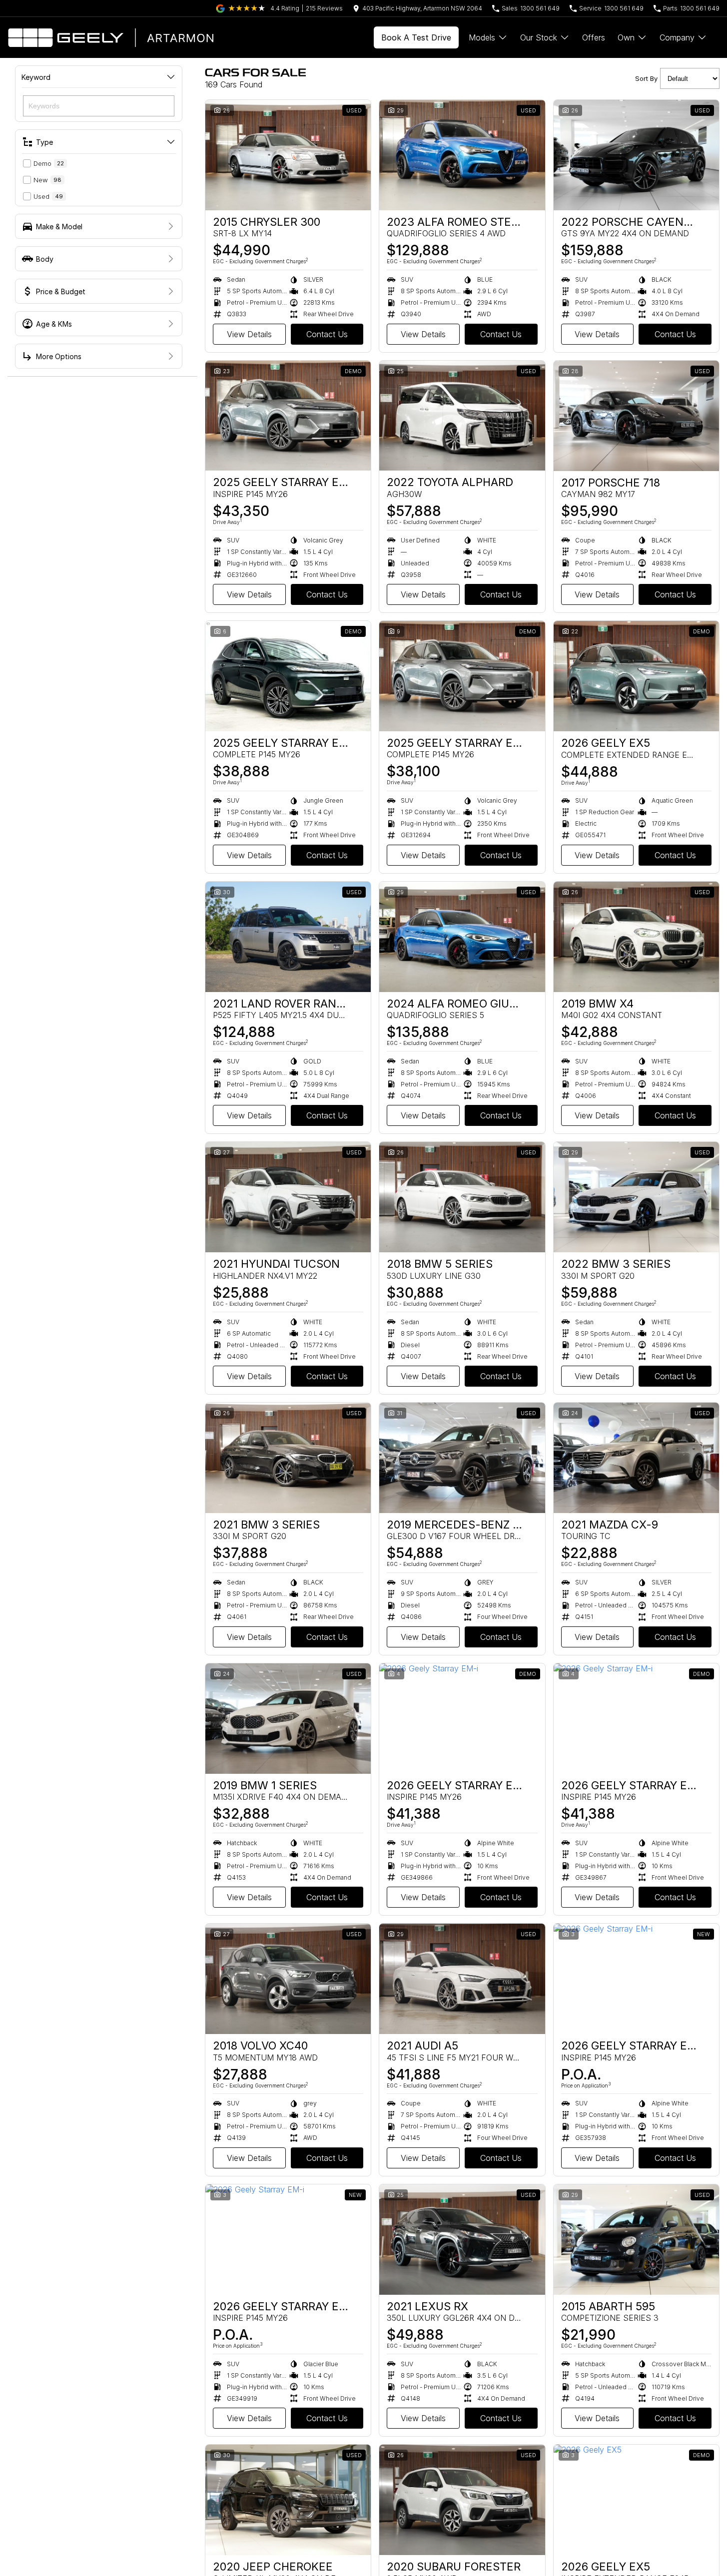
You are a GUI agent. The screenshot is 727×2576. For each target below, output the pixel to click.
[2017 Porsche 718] (636, 416)
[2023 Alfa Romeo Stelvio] (462, 155)
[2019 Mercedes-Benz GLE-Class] (462, 1458)
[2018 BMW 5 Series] (462, 1197)
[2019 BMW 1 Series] (288, 1719)
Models (482, 37)
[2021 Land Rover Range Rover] (288, 937)
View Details (249, 334)
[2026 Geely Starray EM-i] (462, 1719)
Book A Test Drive (416, 37)
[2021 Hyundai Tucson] (288, 1197)
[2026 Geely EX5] (636, 676)
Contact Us (327, 334)
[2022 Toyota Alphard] (462, 416)
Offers (594, 37)
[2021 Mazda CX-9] (636, 1458)
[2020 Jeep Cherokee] (288, 2500)
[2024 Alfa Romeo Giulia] (462, 937)
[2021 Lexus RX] (462, 2240)
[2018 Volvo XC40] (288, 1979)
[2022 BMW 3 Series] (636, 1197)
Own (626, 37)
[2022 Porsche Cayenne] (636, 155)
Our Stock (539, 37)
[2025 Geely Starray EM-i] (288, 416)
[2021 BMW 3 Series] (288, 1458)
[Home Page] (110, 37)
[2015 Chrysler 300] (288, 155)
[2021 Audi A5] (462, 1979)
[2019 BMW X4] (636, 937)
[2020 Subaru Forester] (462, 2500)
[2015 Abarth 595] (636, 2240)
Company (677, 37)
